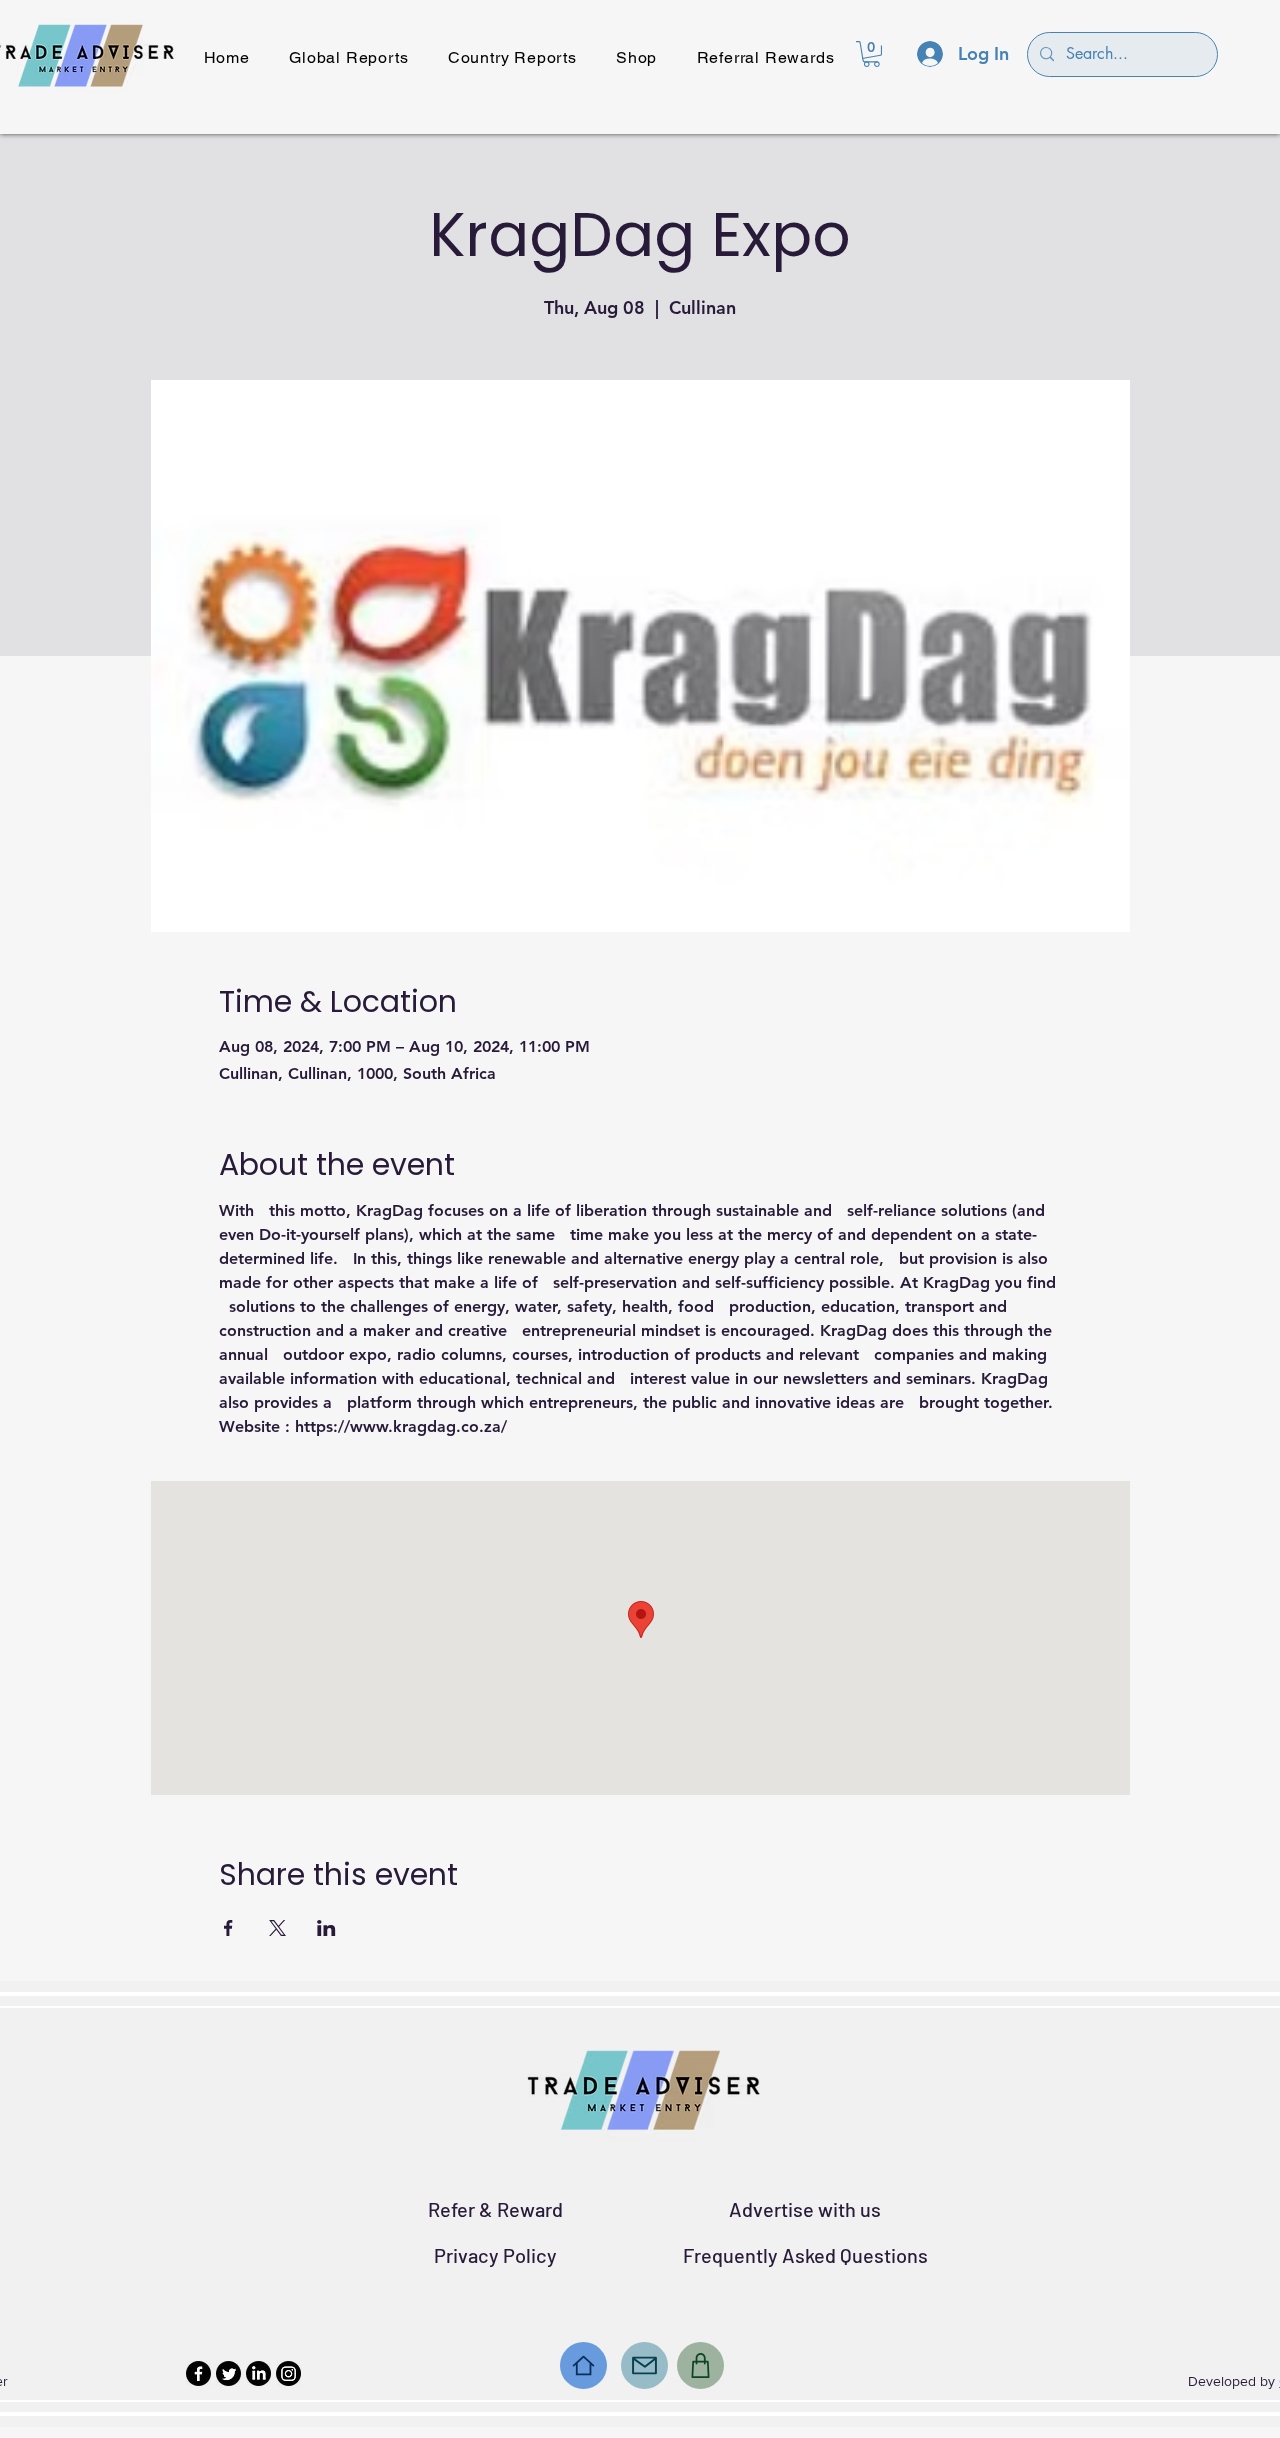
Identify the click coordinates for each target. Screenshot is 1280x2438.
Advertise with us (805, 2209)
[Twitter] (228, 2373)
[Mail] (644, 2365)
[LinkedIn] (258, 2373)
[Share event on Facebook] (228, 1928)
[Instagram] (288, 2373)
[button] (871, 54)
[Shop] (700, 2365)
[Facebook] (198, 2373)
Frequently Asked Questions (805, 2255)
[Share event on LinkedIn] (326, 1928)
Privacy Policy (495, 2255)
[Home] (583, 2365)
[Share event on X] (277, 1928)
